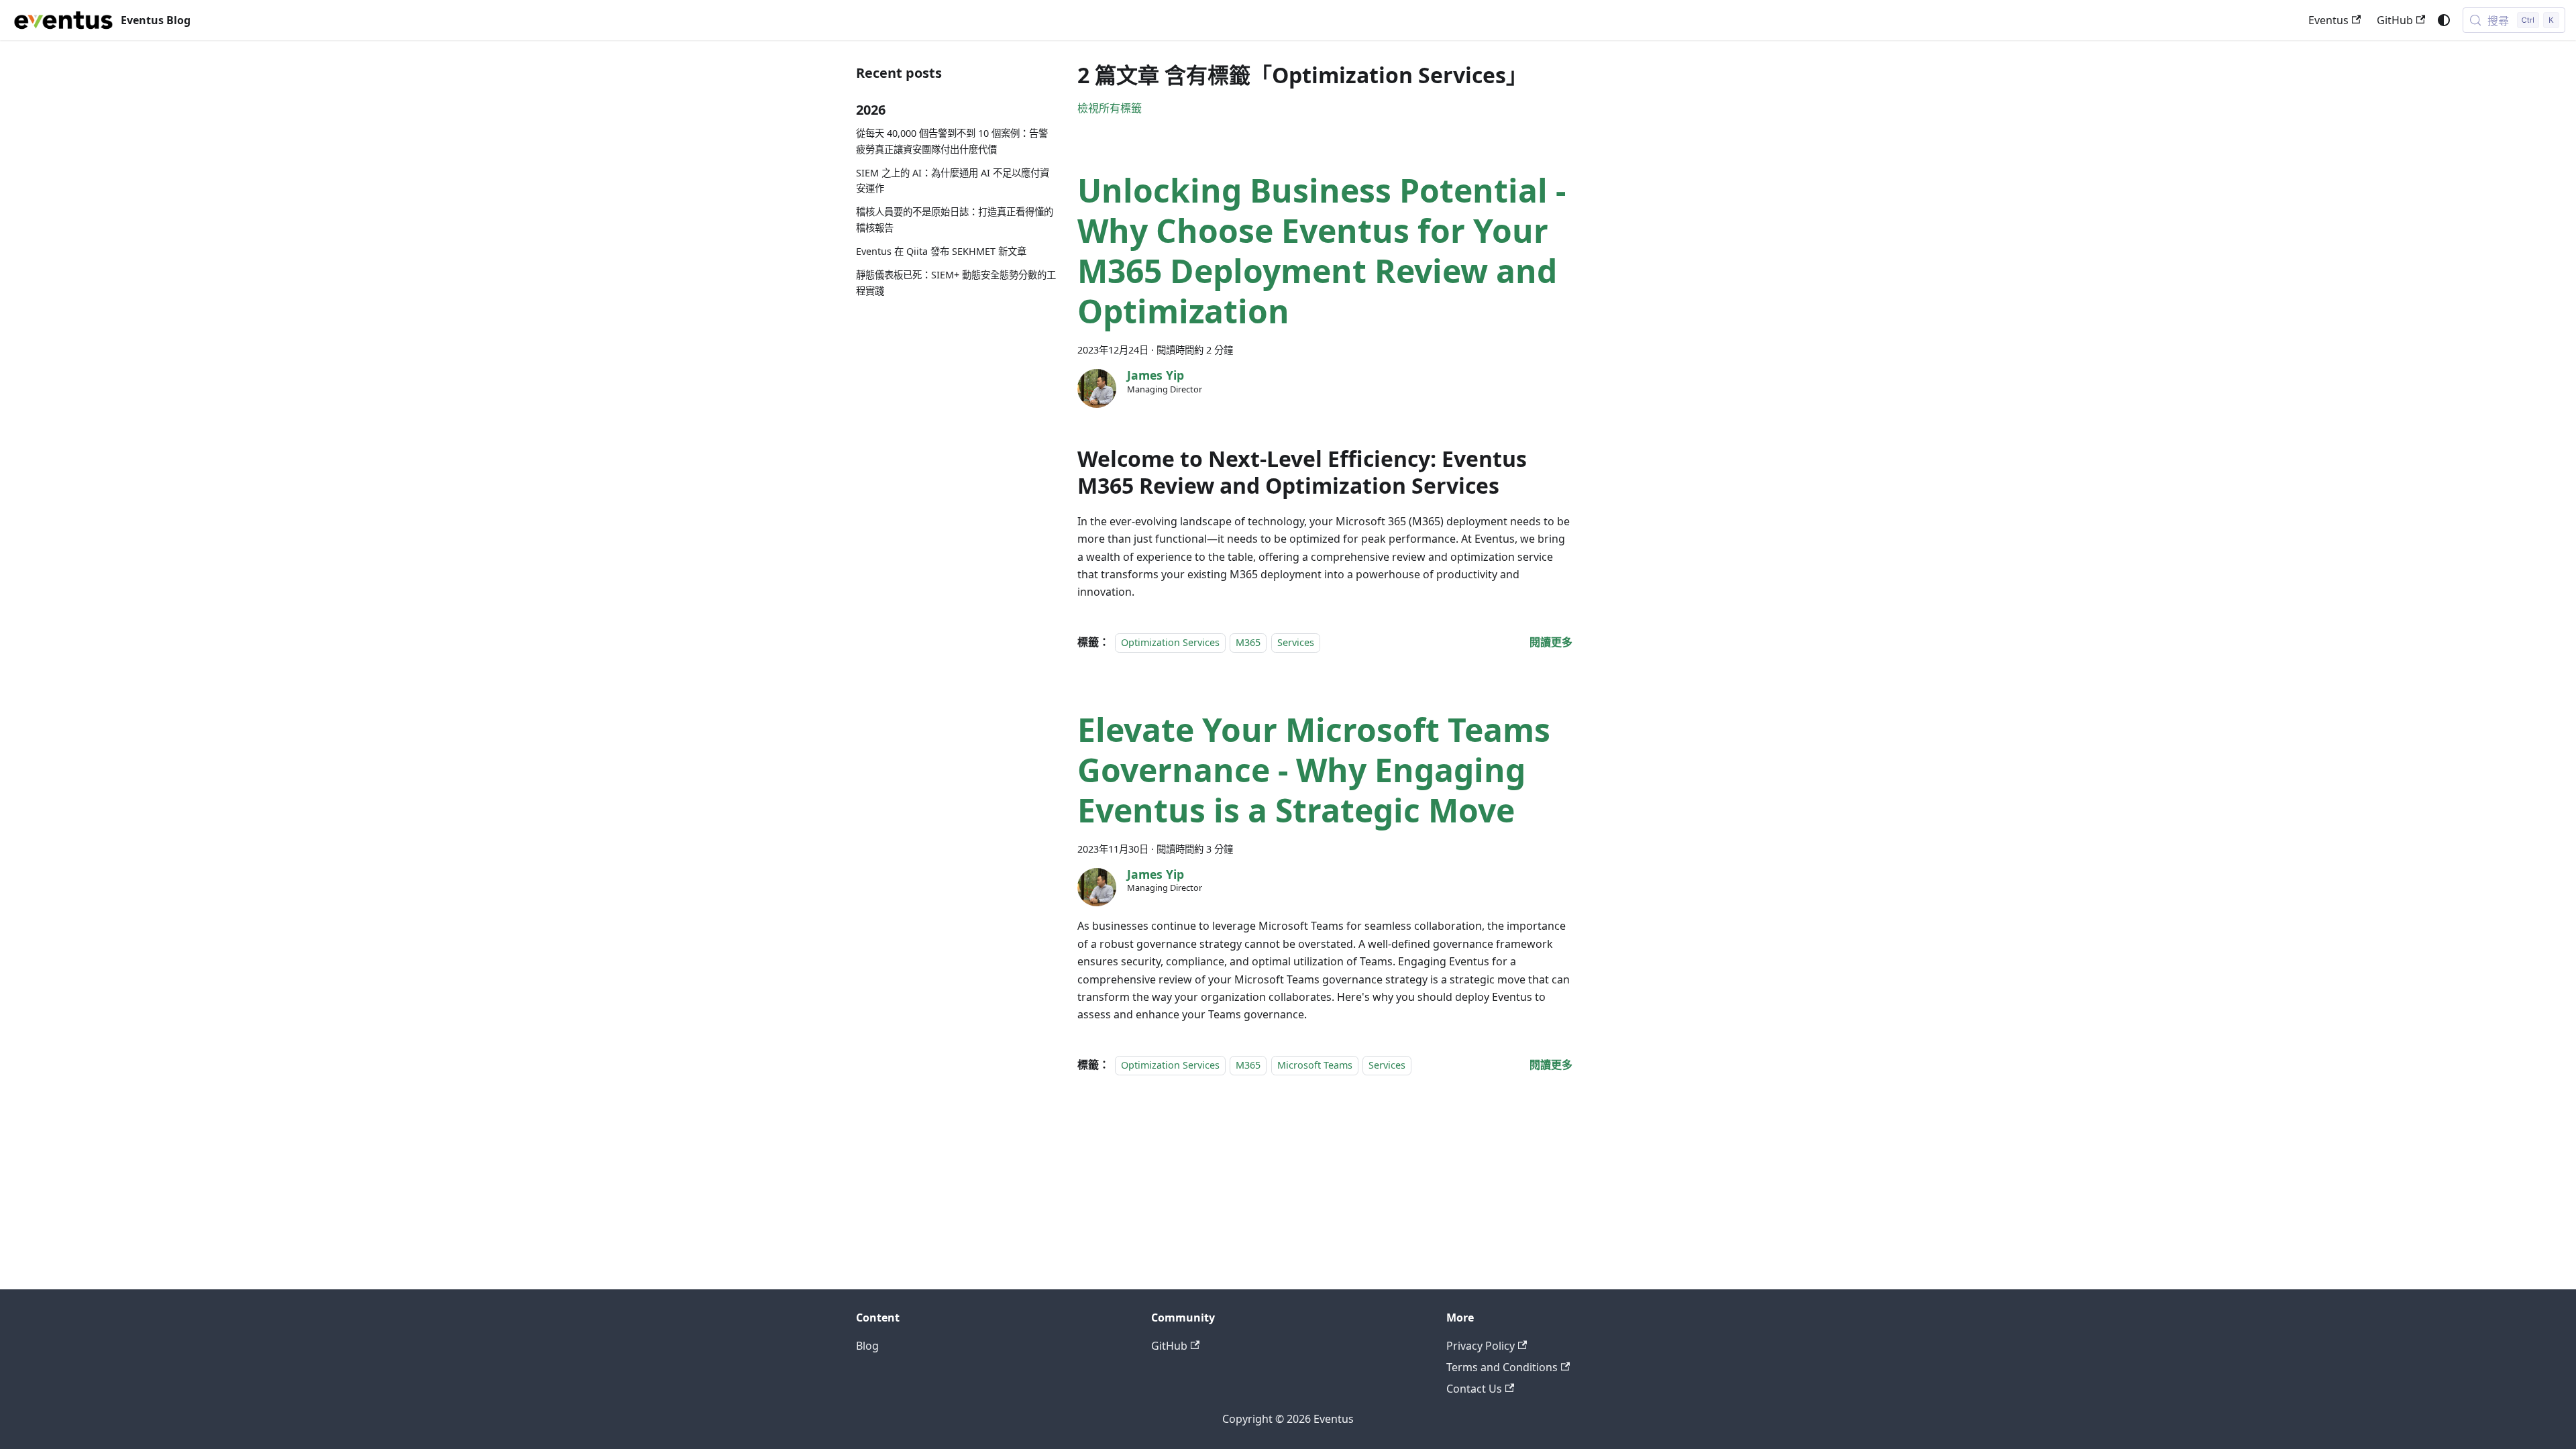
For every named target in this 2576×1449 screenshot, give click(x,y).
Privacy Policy (1481, 1346)
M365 (1248, 642)
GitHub (2395, 20)
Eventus (2328, 20)
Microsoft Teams (1315, 1065)
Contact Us (1474, 1389)
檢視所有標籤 (1110, 108)
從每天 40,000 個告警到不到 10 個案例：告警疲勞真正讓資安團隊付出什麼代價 (952, 141)
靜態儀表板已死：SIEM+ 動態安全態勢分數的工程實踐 (956, 283)
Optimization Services (1170, 642)
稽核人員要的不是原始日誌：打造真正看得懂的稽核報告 (955, 220)
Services (1296, 642)
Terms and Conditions (1502, 1367)
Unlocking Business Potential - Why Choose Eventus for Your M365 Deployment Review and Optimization (1322, 251)
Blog (867, 1346)
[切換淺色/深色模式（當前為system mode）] (2444, 20)
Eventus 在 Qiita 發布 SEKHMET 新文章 (941, 251)
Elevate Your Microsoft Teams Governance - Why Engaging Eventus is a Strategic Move (1314, 770)
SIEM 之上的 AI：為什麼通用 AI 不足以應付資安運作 (953, 181)
